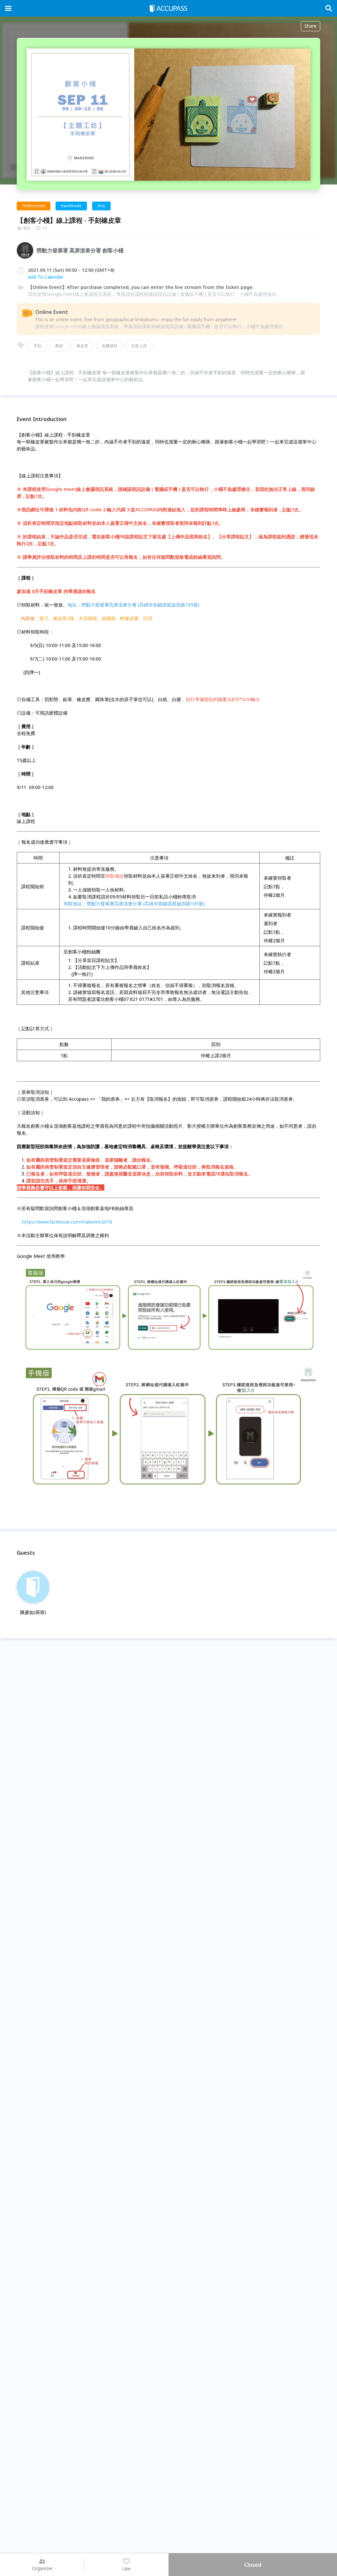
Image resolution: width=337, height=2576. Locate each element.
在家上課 (139, 346)
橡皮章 (82, 346)
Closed (253, 2565)
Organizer (42, 2568)
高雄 (59, 346)
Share (311, 26)
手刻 (38, 346)
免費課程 (110, 346)
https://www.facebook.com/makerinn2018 (67, 1222)
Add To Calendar (46, 277)
